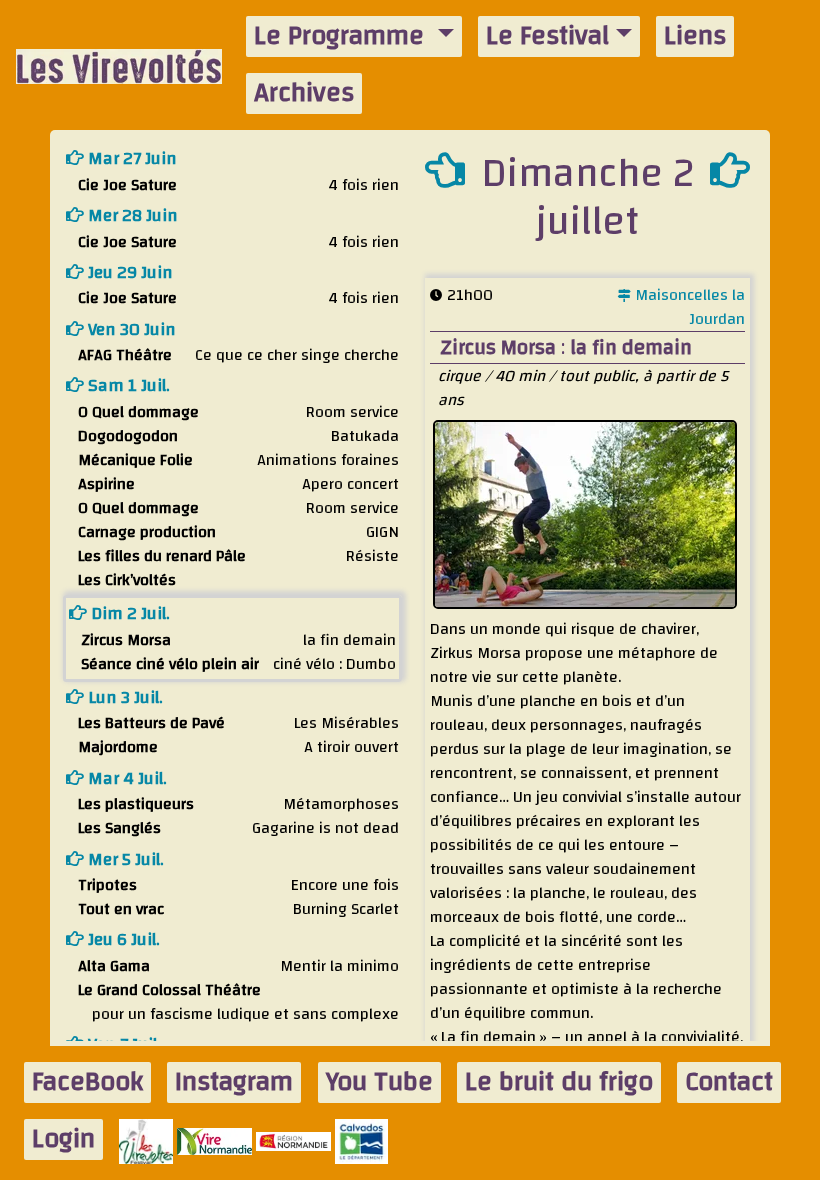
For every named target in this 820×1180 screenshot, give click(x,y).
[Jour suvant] (730, 170)
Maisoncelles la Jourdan (688, 307)
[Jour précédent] (445, 170)
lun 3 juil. (123, 697)
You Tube (379, 1082)
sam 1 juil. (127, 385)
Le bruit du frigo (559, 1082)
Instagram (234, 1082)
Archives (304, 93)
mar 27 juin (130, 158)
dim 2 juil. (128, 613)
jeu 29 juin (128, 272)
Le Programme (342, 36)
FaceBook (87, 1082)
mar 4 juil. (125, 778)
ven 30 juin (130, 329)
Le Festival (547, 36)
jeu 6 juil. (122, 939)
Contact (729, 1082)
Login (63, 1139)
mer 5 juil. (124, 859)
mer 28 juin (131, 215)
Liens (695, 36)
